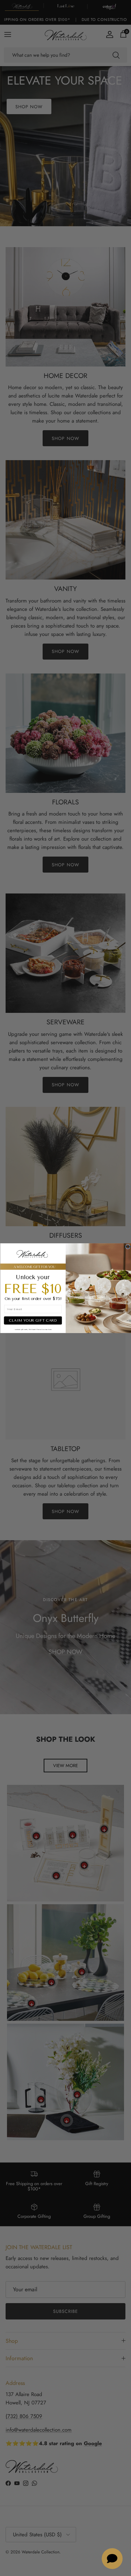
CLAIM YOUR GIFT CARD (33, 1320)
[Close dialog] (128, 1246)
